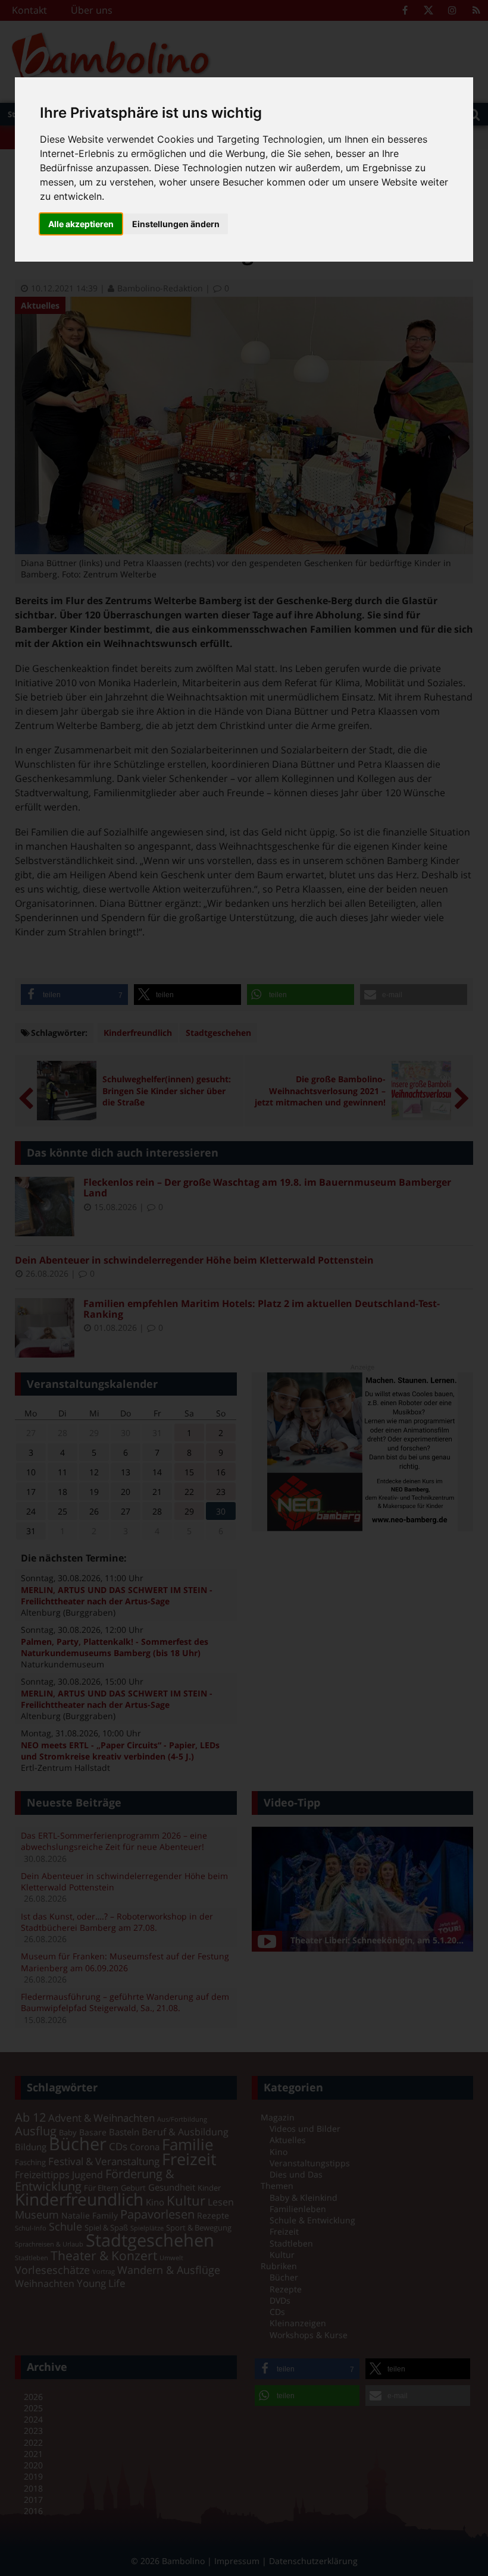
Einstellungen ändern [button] (176, 224)
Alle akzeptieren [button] (81, 224)
